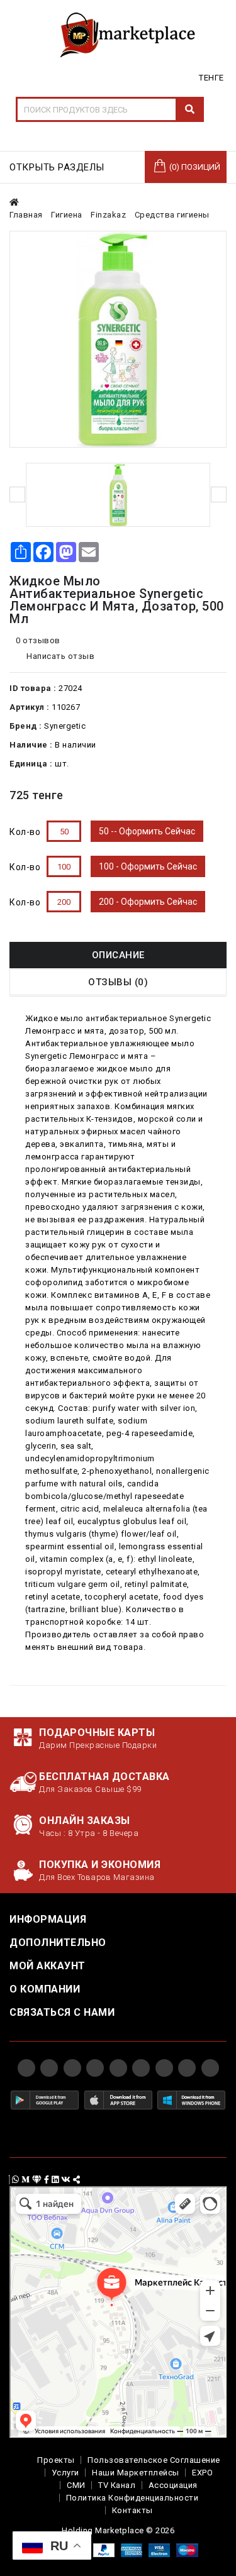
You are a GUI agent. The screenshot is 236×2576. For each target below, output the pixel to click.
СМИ (76, 2485)
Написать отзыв (60, 656)
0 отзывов (38, 640)
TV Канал (117, 2485)
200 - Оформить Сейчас (148, 902)
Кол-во (25, 832)
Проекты (56, 2460)
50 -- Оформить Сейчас (147, 831)
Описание (118, 955)
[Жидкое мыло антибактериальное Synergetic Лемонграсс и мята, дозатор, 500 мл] (118, 339)
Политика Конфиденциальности (132, 2498)
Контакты (132, 2510)
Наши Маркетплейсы (136, 2473)
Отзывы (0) (118, 982)
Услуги (65, 2473)
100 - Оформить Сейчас (148, 866)
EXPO (202, 2473)
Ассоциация (173, 2485)
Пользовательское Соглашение (154, 2460)
